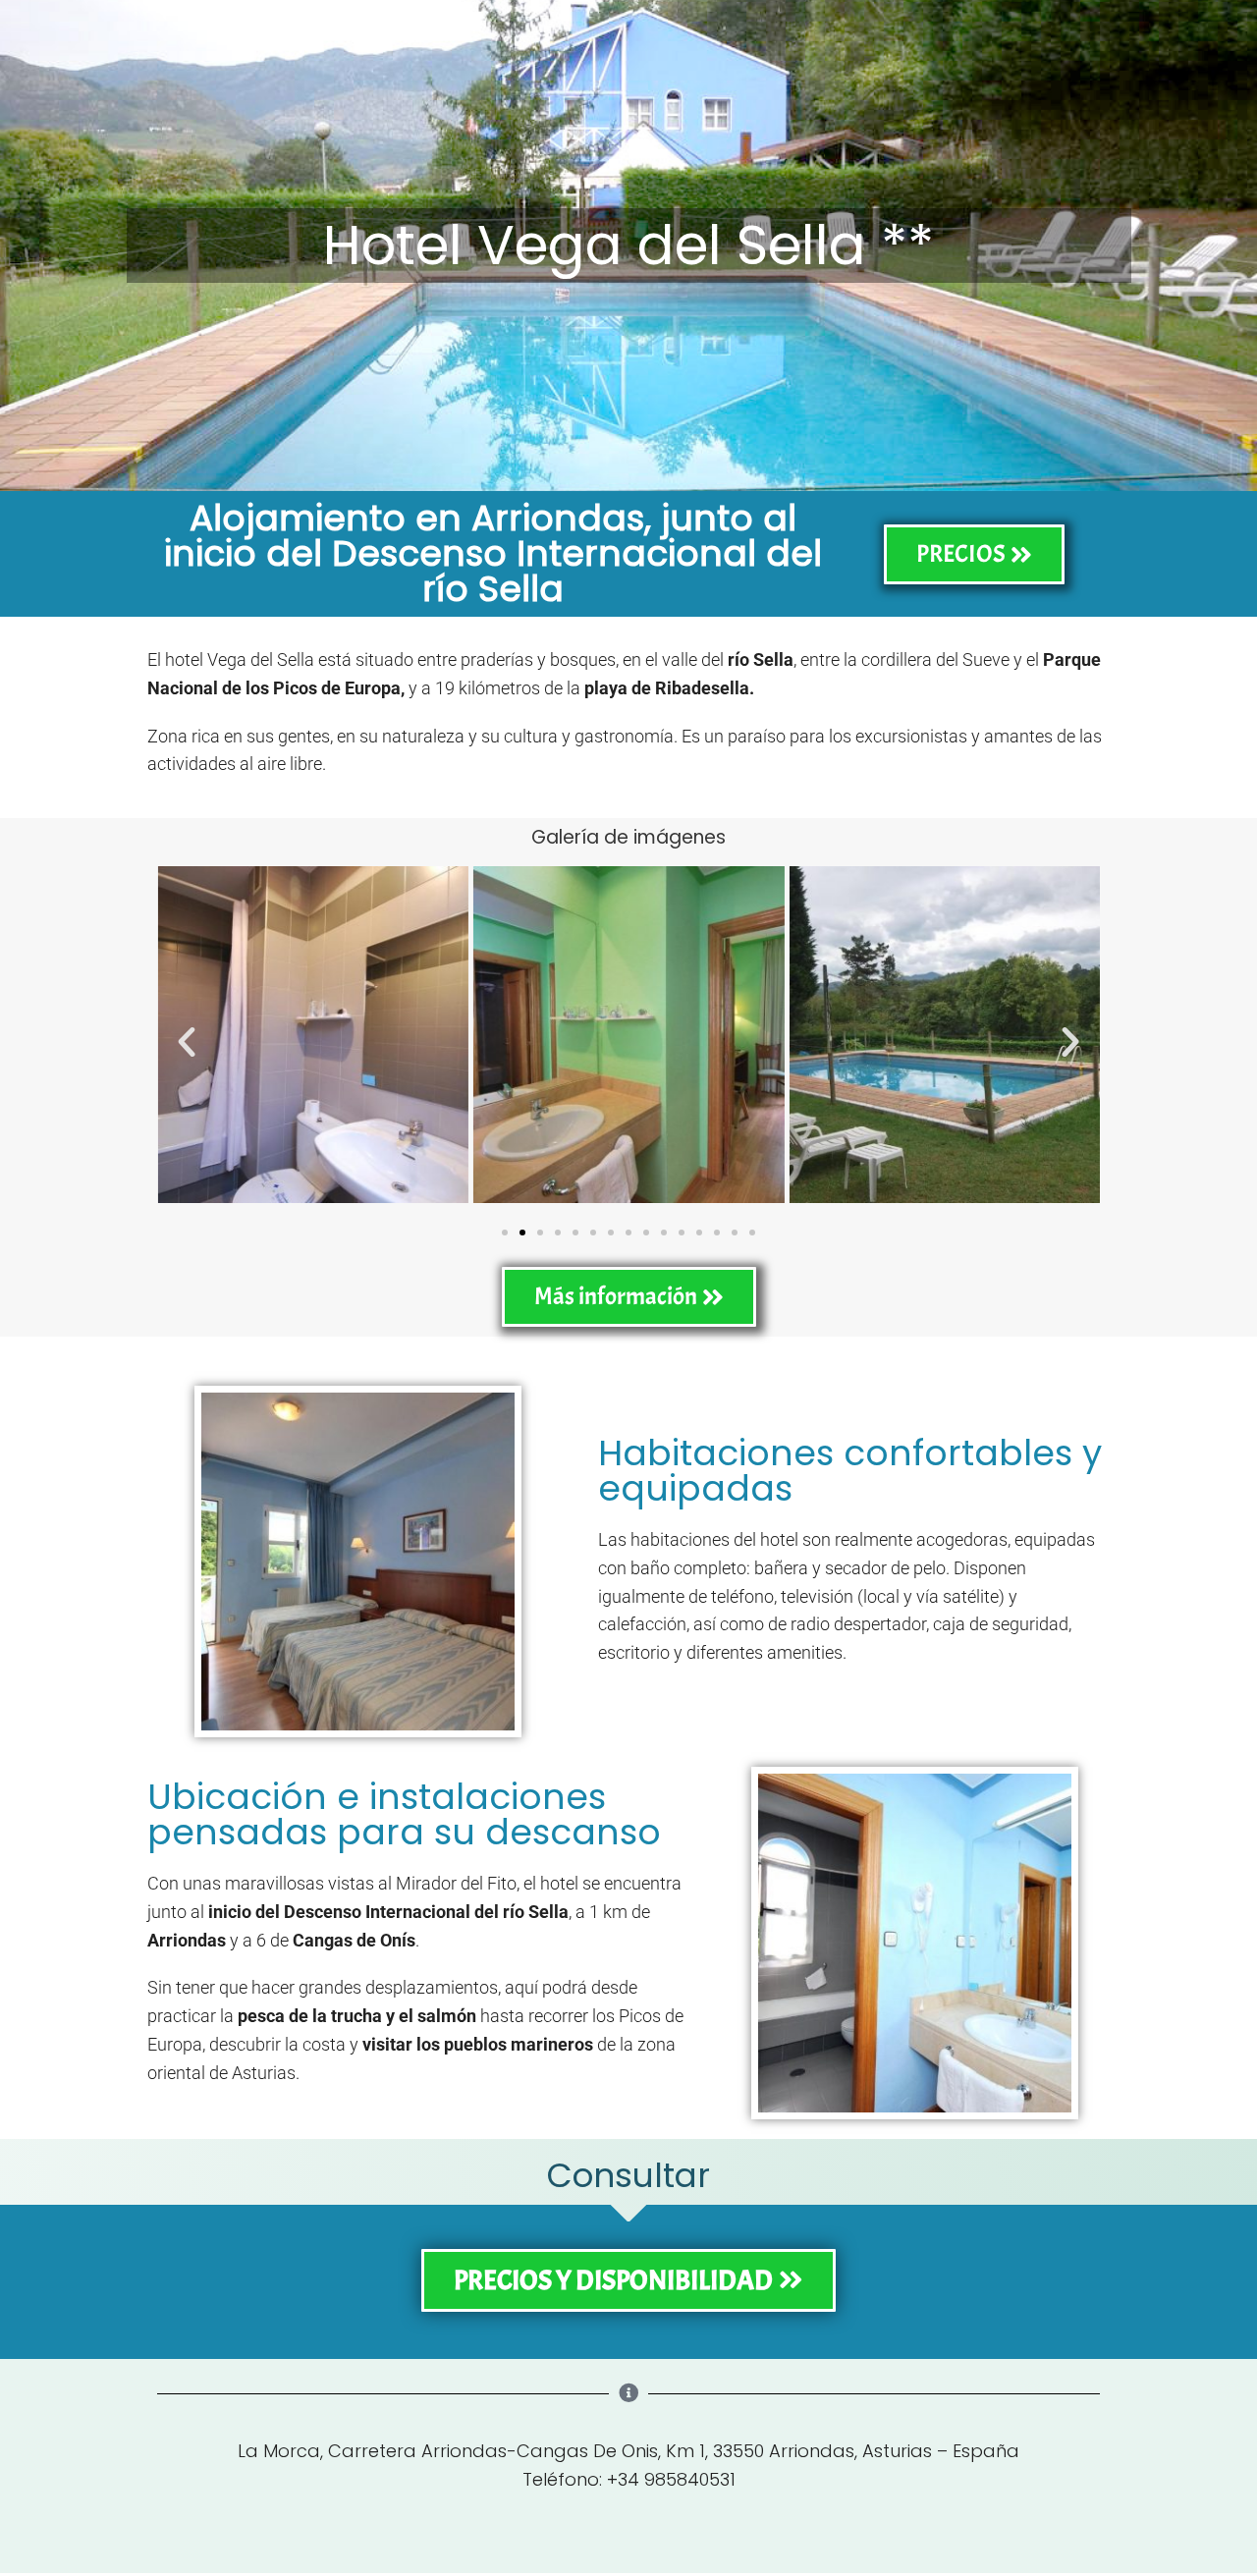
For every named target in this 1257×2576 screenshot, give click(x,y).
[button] (187, 1042)
